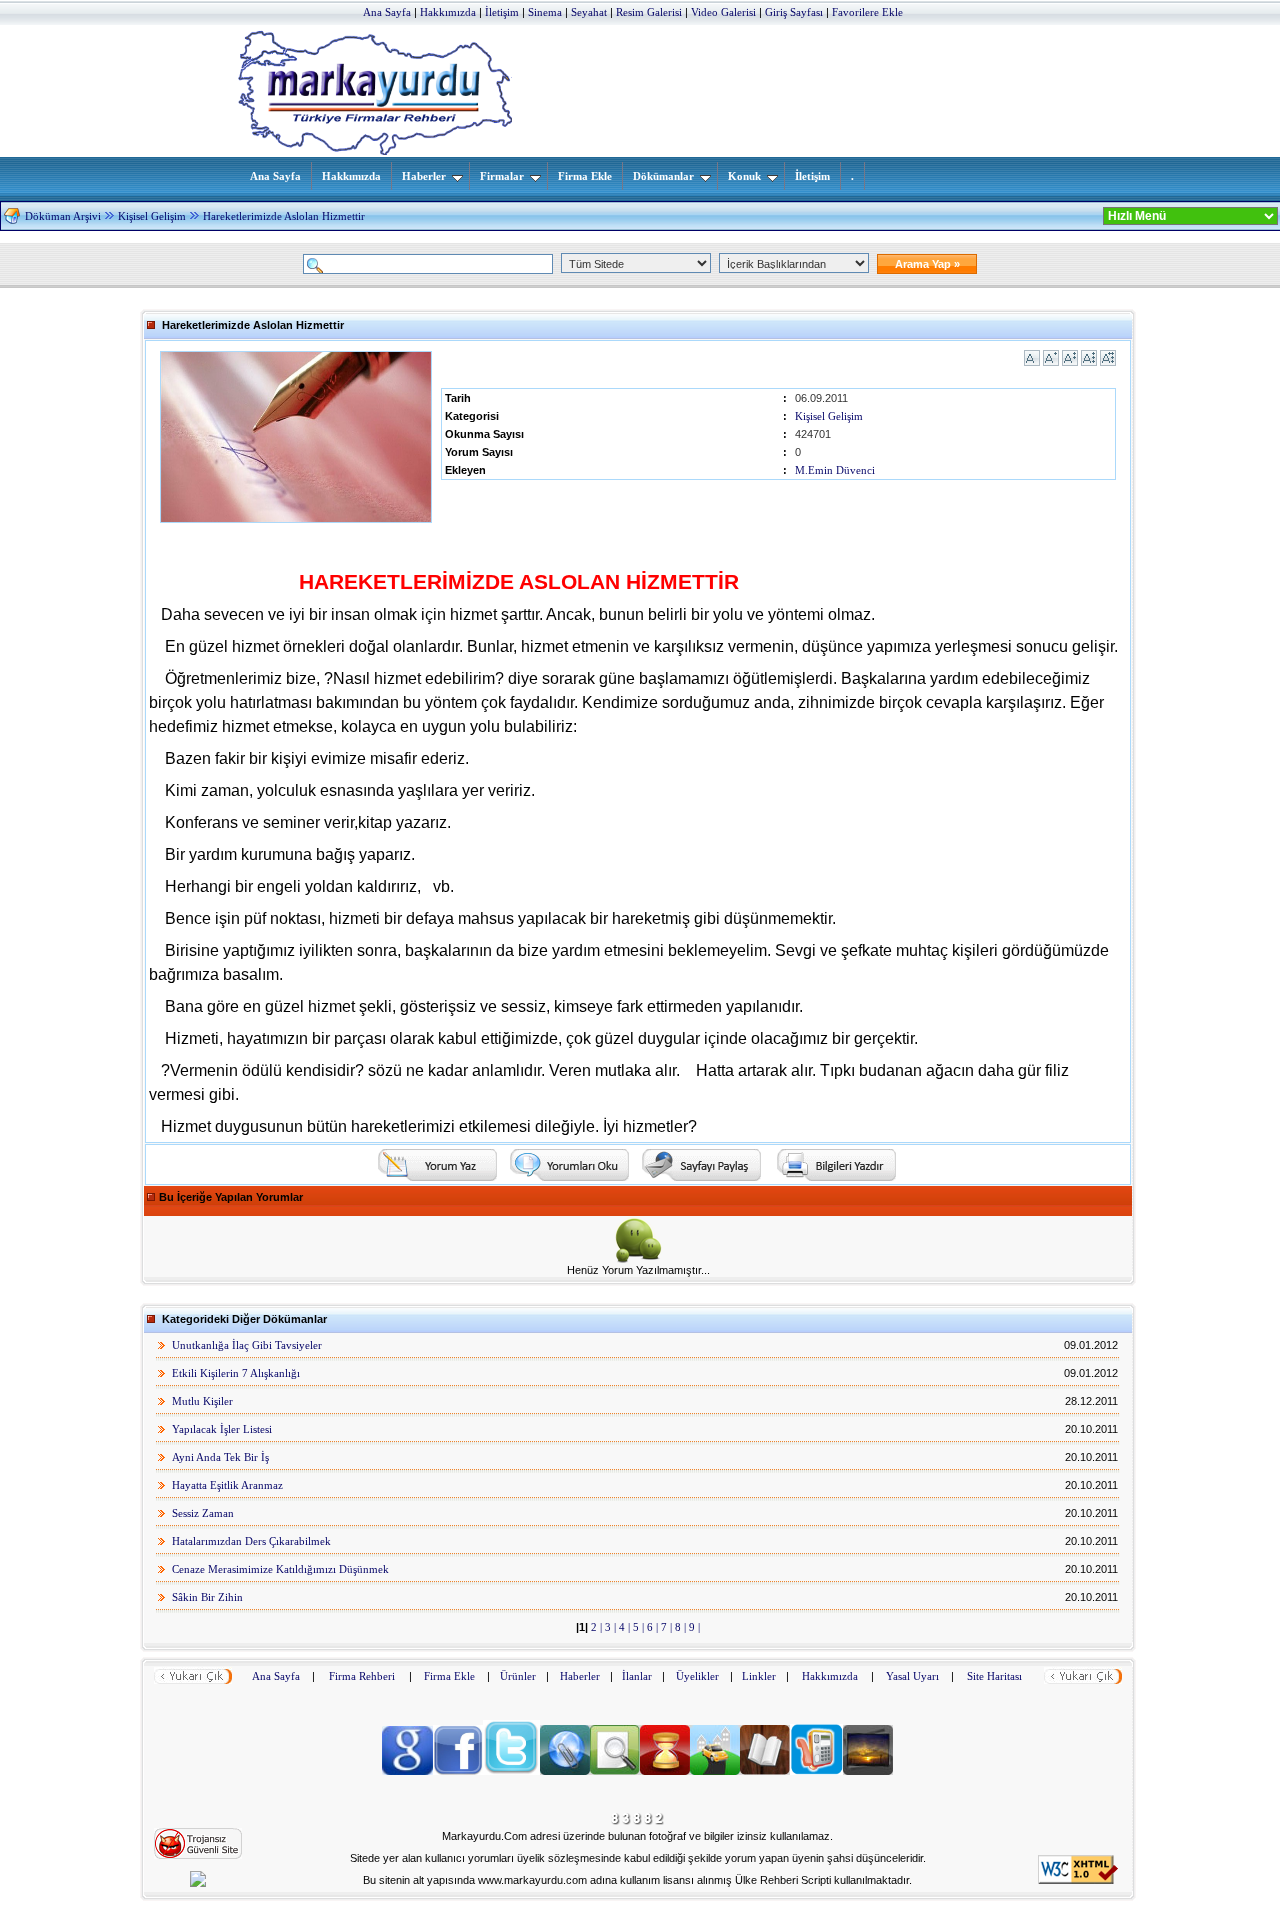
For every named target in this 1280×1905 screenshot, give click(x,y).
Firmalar (502, 176)
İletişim (812, 176)
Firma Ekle (585, 176)
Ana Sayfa (275, 176)
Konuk (744, 176)
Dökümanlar (663, 176)
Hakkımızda (351, 176)
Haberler (424, 176)
